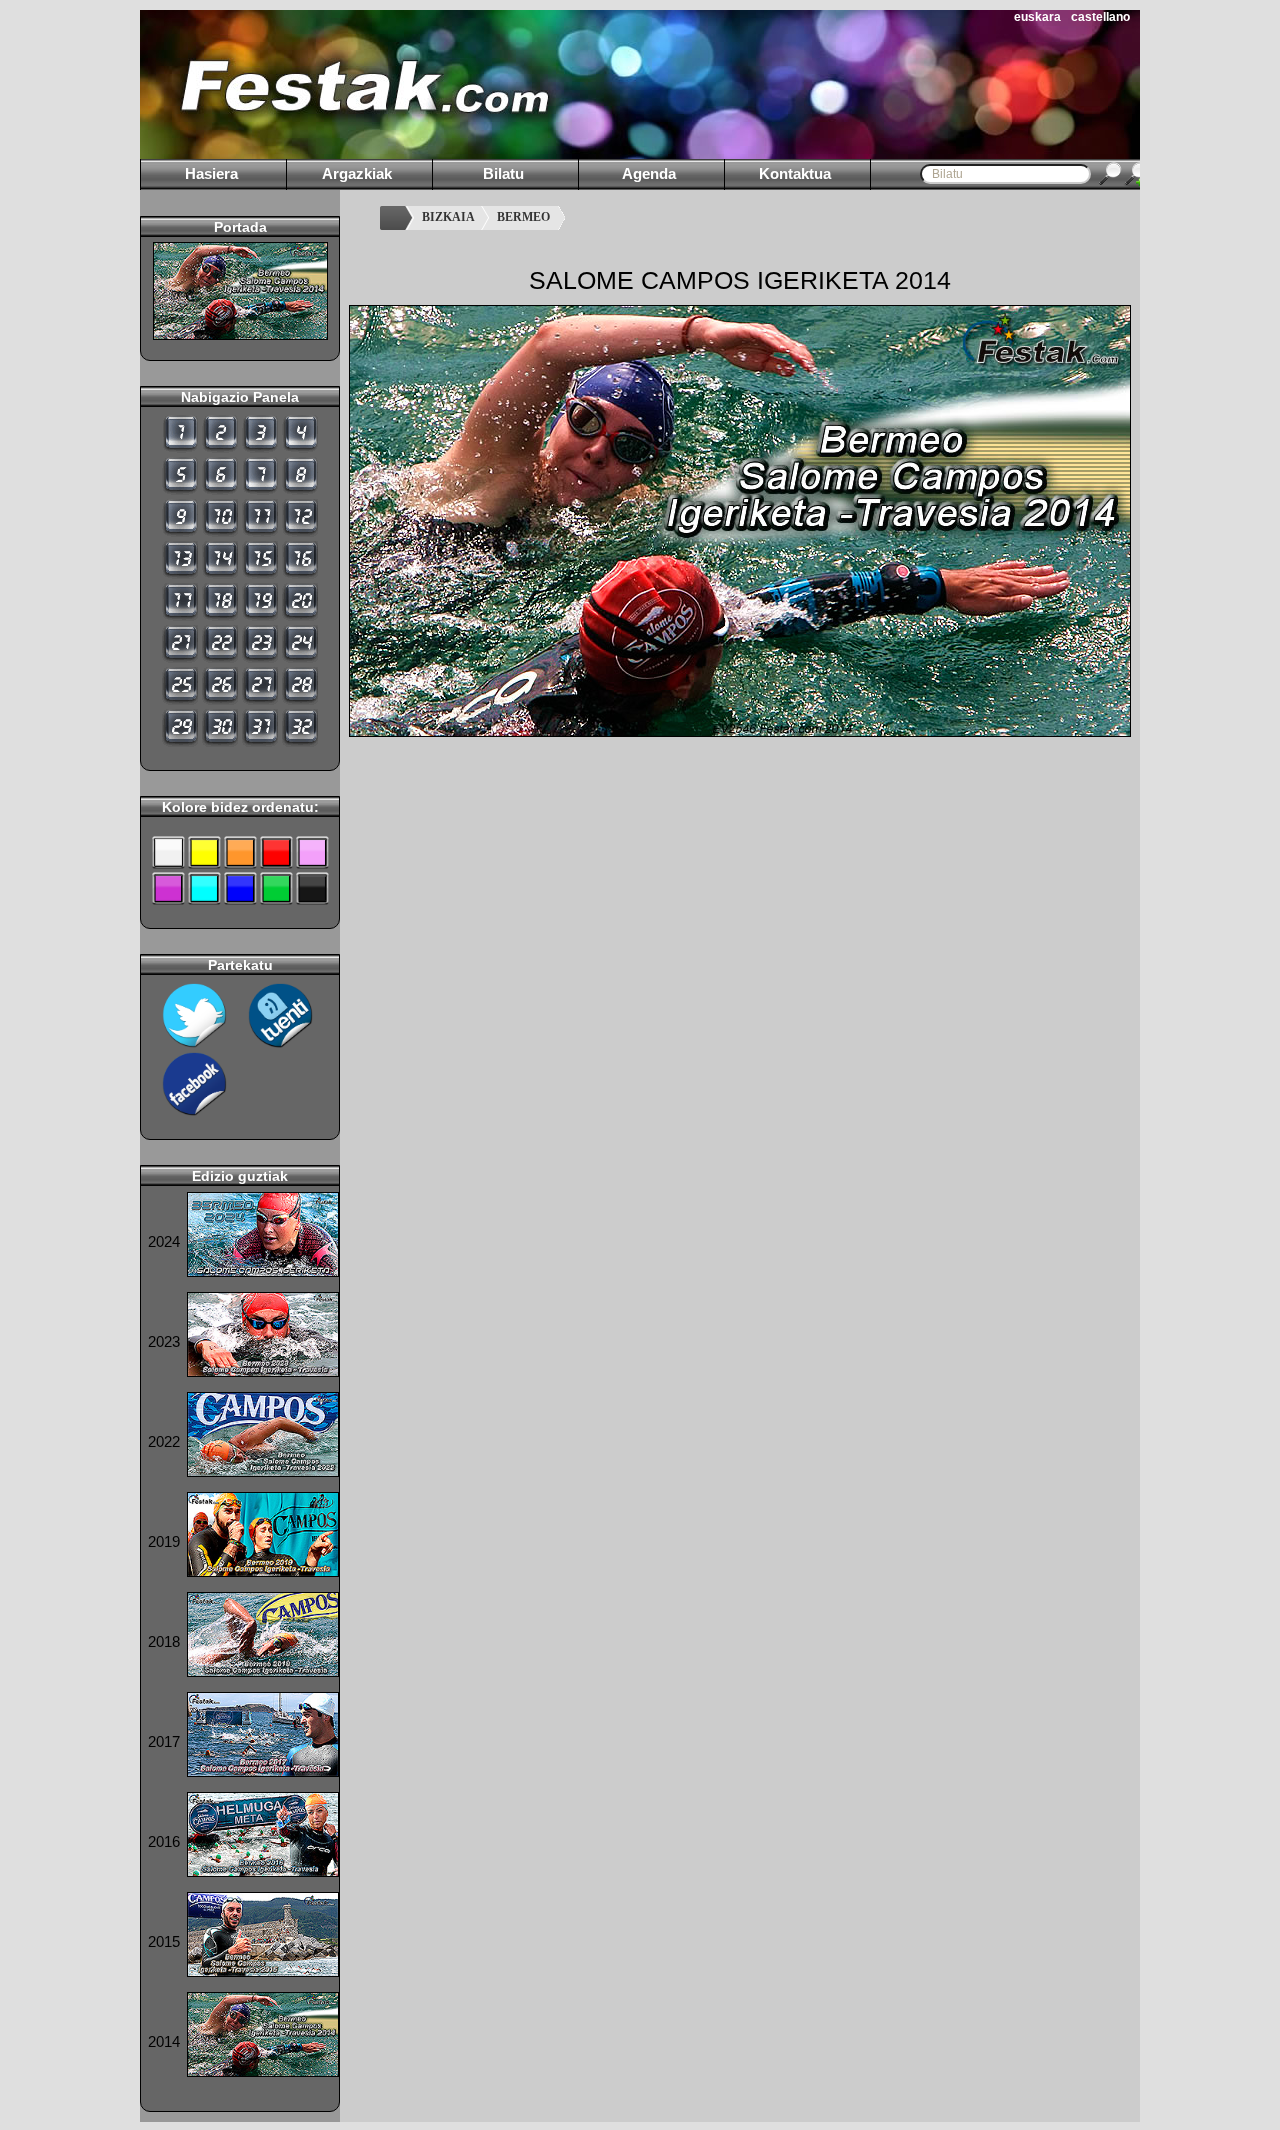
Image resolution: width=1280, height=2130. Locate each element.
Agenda (649, 173)
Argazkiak (357, 173)
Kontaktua (795, 173)
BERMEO (523, 217)
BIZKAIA (448, 217)
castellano (1100, 17)
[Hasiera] (396, 218)
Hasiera (211, 173)
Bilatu (503, 173)
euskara (1037, 17)
